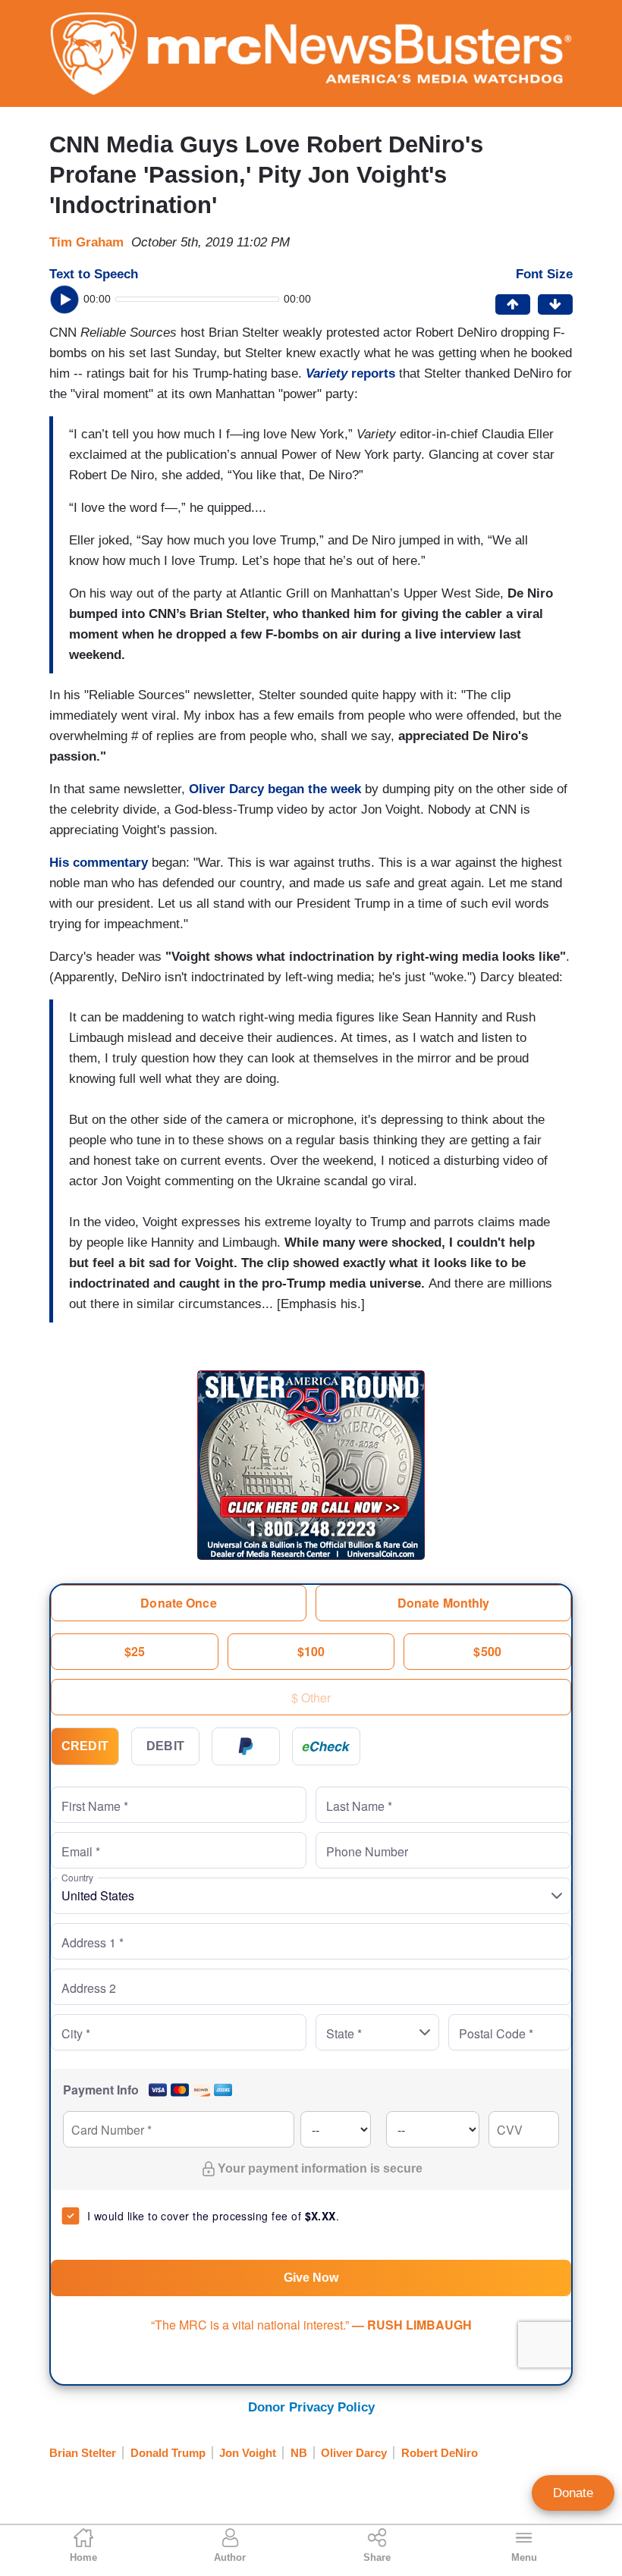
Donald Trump (168, 2453)
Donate (573, 2493)
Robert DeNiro (440, 2453)
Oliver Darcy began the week (275, 789)
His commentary (99, 863)
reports (352, 373)
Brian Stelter (83, 2453)
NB (299, 2453)
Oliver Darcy (354, 2453)
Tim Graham (86, 242)
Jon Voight (248, 2453)
